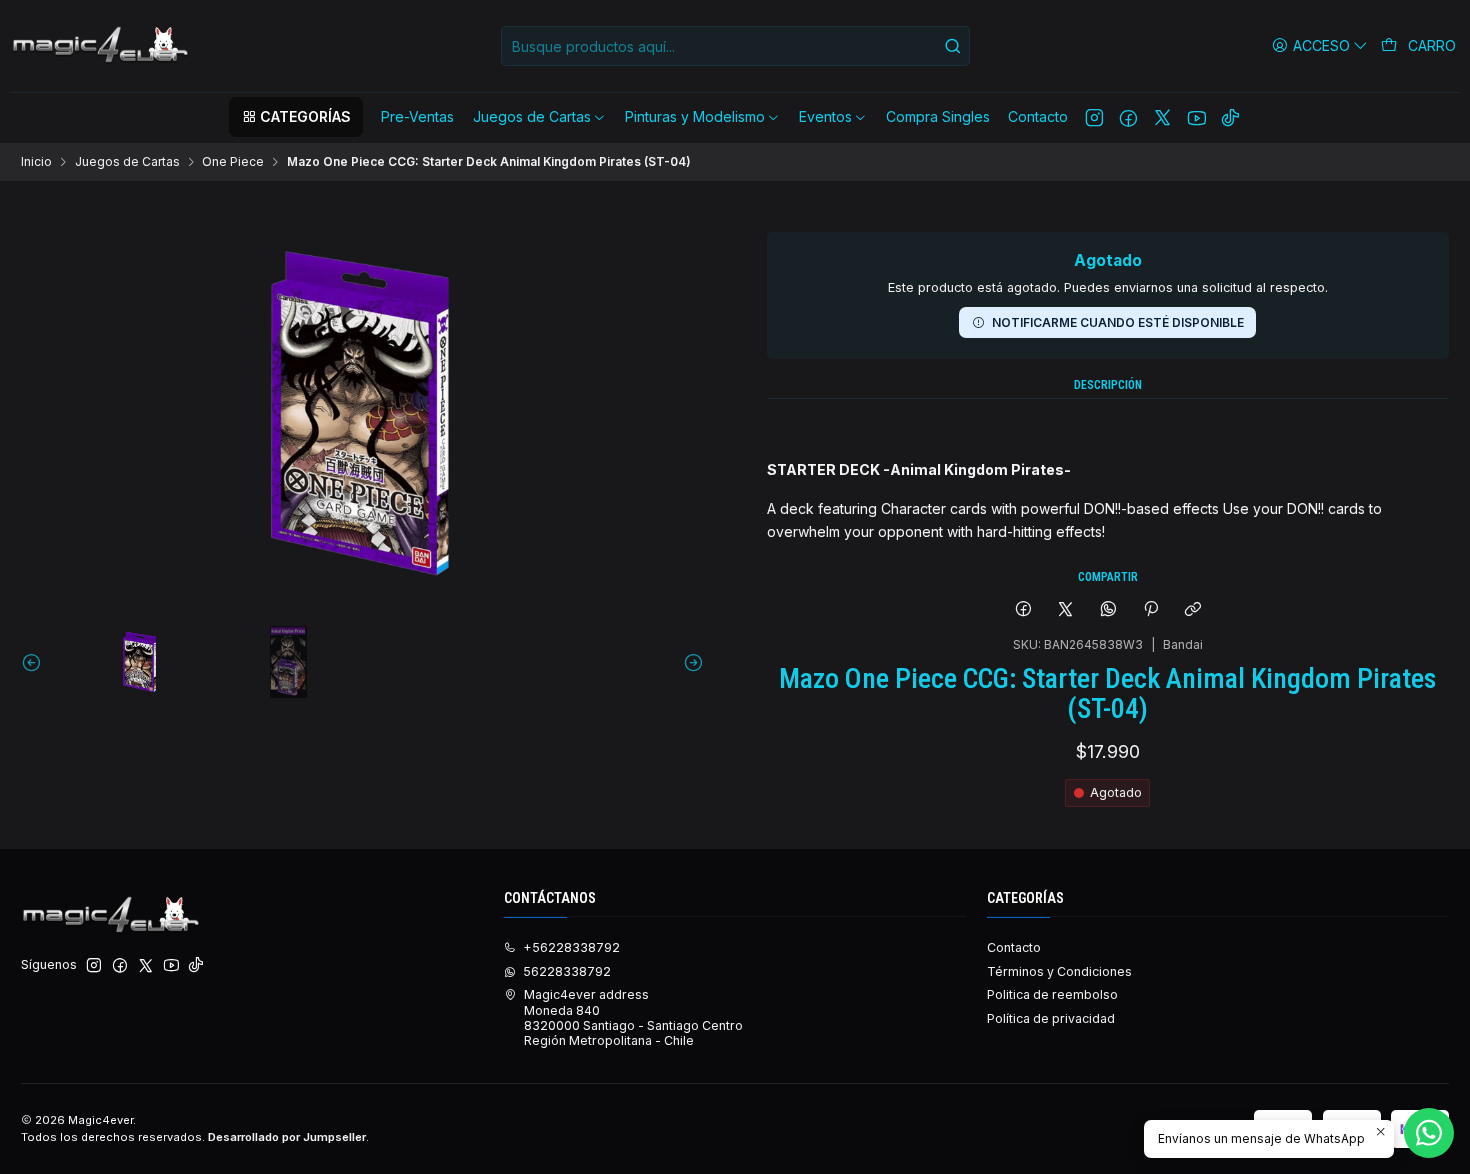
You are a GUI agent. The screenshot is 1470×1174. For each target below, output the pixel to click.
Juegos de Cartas (127, 162)
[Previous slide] (36, 662)
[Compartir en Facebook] (1023, 610)
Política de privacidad (1051, 1018)
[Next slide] (689, 662)
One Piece (233, 162)
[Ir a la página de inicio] (102, 46)
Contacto (1014, 947)
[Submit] (953, 46)
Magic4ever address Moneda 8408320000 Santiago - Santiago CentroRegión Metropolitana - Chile (633, 1017)
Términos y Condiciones (1059, 971)
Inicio (36, 162)
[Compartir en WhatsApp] (1109, 610)
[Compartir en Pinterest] (1151, 610)
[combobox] (735, 46)
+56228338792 (571, 947)
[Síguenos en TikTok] (1230, 117)
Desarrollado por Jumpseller (287, 1137)
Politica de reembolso (1052, 994)
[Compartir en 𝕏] (1066, 610)
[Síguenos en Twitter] (1162, 117)
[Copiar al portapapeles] (1193, 610)
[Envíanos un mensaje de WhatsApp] (1429, 1133)
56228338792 (567, 971)
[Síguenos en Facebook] (1128, 117)
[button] (296, 117)
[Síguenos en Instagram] (1094, 117)
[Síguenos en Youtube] (1196, 117)
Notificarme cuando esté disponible (1118, 322)
